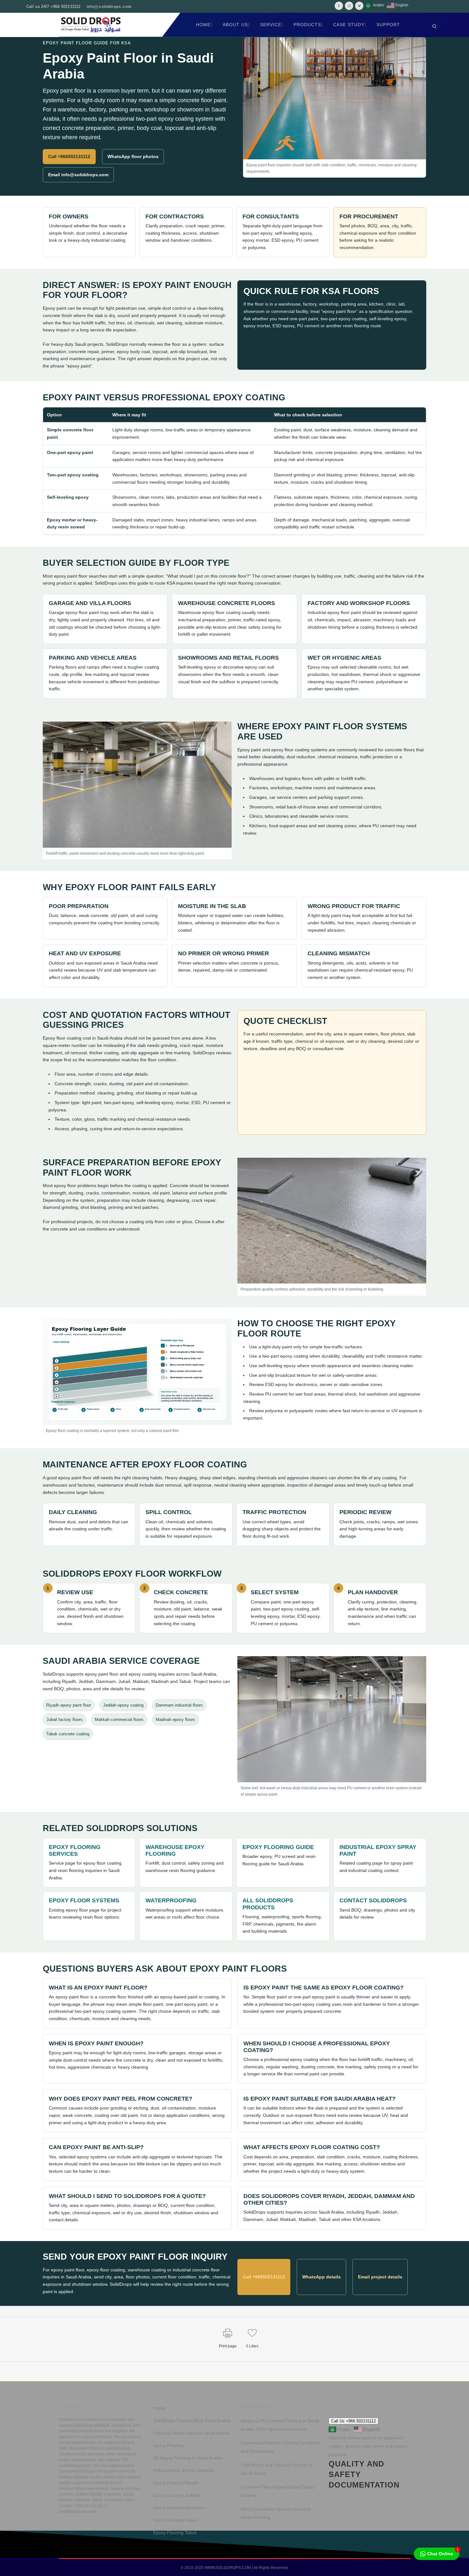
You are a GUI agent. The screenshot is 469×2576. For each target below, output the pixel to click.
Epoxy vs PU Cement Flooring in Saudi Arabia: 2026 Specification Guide (280, 2425)
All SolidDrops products (268, 1904)
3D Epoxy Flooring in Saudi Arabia (188, 2458)
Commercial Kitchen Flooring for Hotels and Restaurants (280, 2447)
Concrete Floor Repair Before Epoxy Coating (278, 2491)
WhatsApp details (321, 2277)
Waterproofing (171, 1900)
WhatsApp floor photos (133, 156)
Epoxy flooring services (75, 1850)
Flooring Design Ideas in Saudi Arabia (191, 2433)
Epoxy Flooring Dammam (179, 2508)
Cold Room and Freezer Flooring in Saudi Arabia (277, 2469)
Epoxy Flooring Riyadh (176, 2483)
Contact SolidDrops (373, 1900)
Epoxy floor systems (84, 1900)
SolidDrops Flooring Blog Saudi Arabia (192, 2421)
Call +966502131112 (69, 156)
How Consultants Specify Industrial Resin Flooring (276, 2513)
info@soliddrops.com (109, 7)
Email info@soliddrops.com (78, 175)
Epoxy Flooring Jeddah (176, 2495)
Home (159, 2408)
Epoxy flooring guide (278, 1847)
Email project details (380, 2277)
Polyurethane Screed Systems (184, 2470)
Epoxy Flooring (168, 2445)
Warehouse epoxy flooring (175, 1850)
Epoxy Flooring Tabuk (175, 2533)
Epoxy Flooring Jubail (175, 2520)
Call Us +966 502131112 (354, 2421)
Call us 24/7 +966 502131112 (53, 7)
